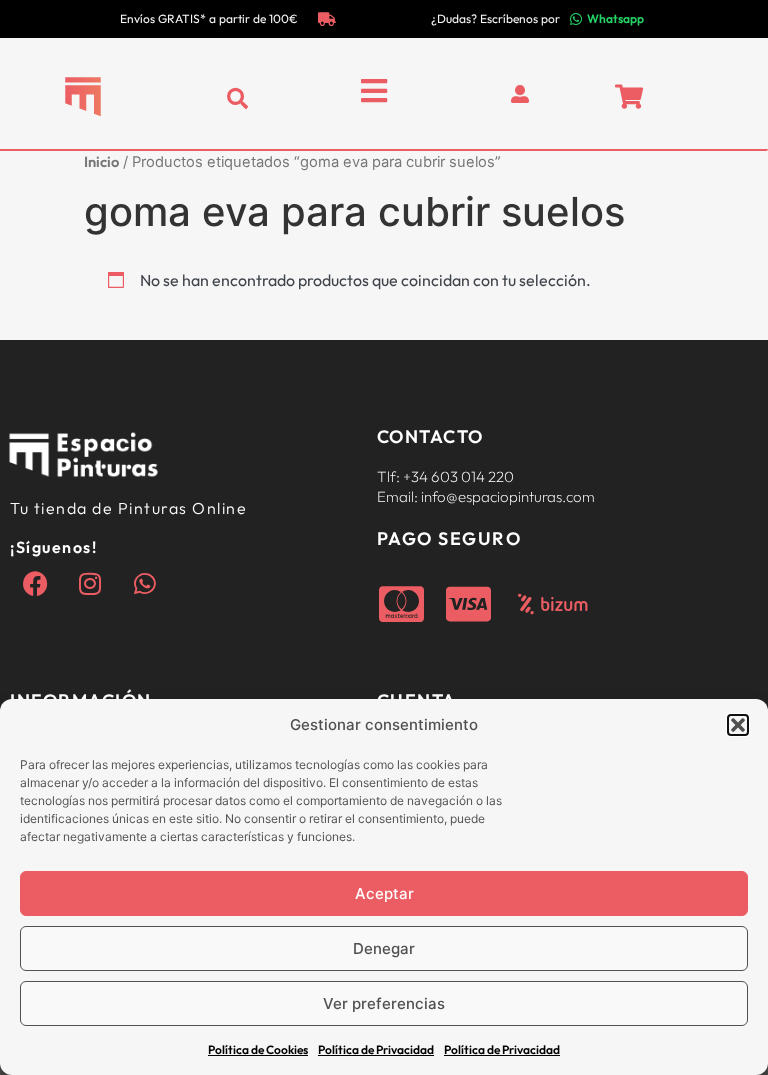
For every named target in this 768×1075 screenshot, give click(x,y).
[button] (738, 725)
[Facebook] (35, 584)
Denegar (384, 948)
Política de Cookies (258, 1049)
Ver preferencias (384, 1003)
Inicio (101, 161)
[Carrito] (629, 96)
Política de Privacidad (376, 1049)
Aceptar (384, 893)
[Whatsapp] (145, 584)
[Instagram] (90, 584)
